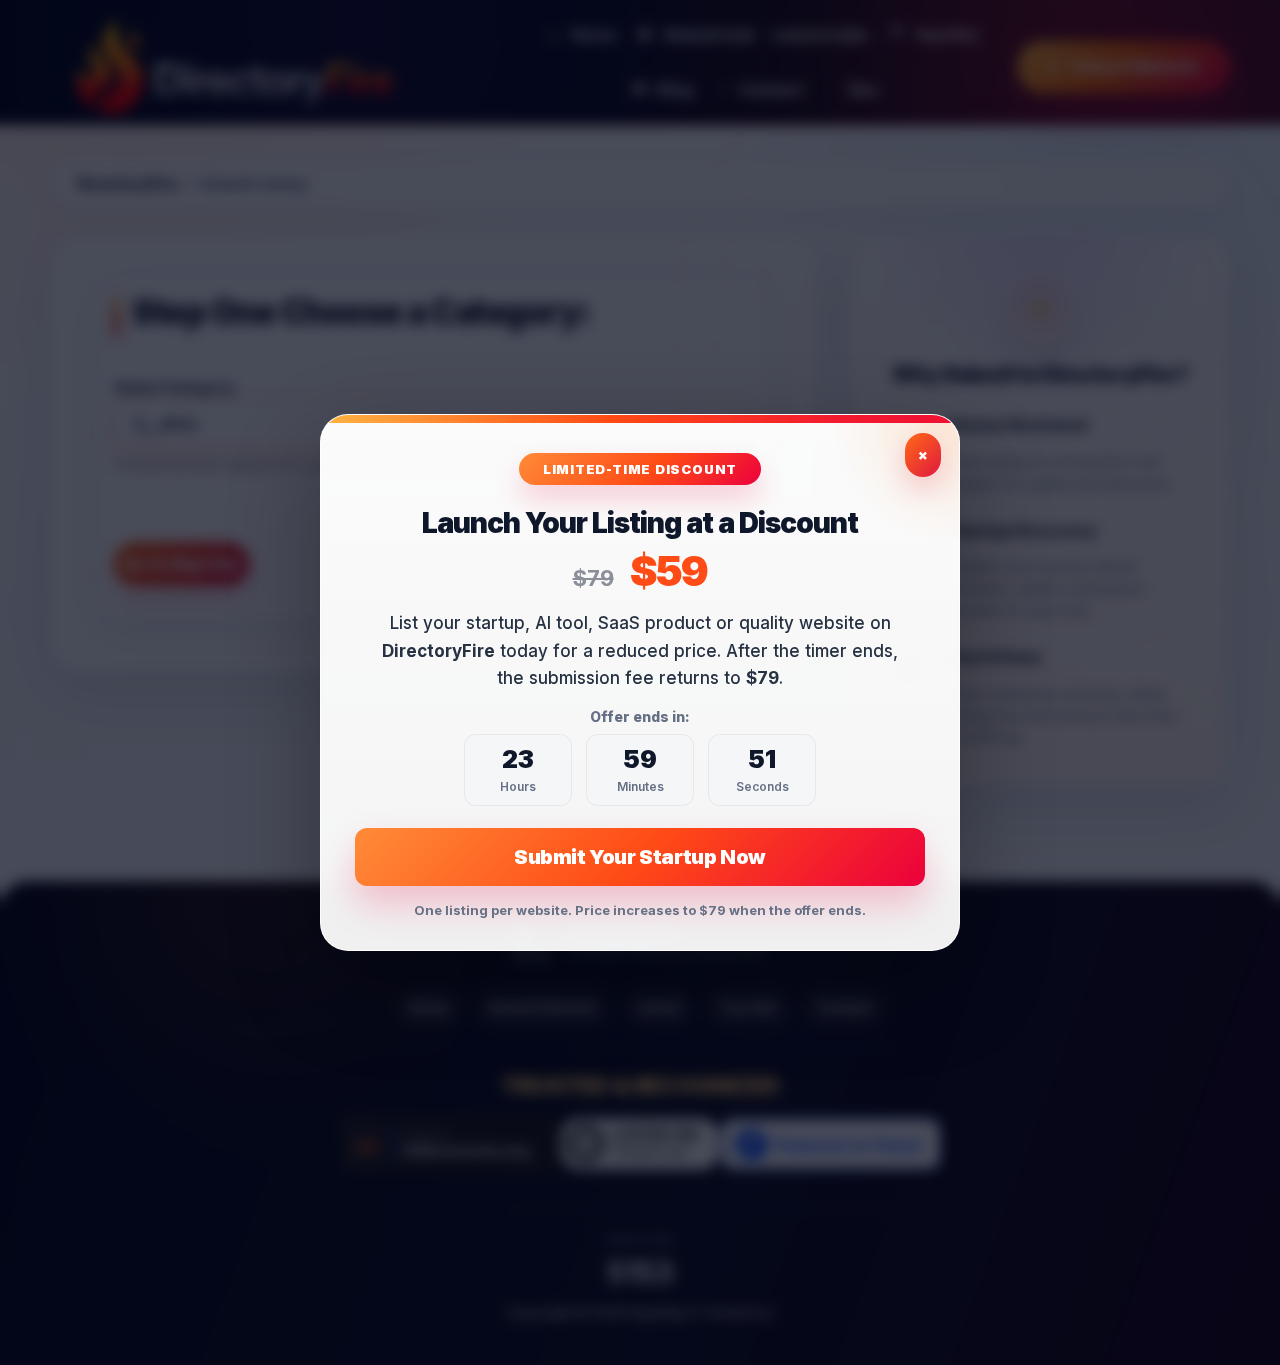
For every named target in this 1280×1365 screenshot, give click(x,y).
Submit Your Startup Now (640, 857)
